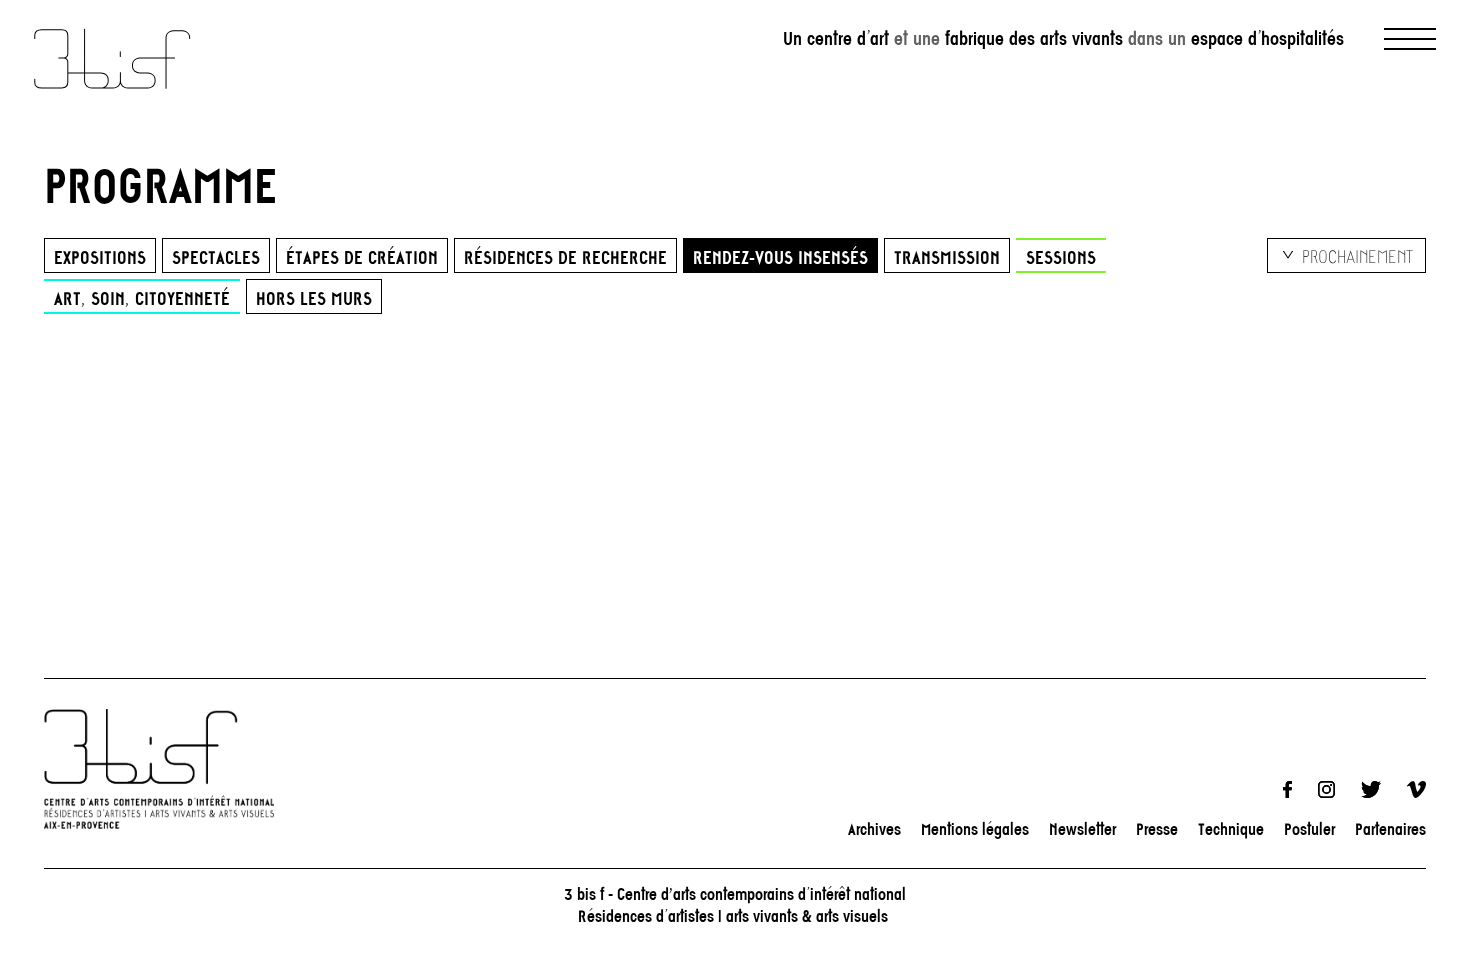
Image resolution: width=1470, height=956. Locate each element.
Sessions (1061, 257)
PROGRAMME (161, 185)
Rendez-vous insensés (780, 257)
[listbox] (1346, 255)
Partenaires (1390, 828)
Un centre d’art (836, 39)
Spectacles (216, 257)
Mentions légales (975, 828)
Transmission (947, 257)
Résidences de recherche (565, 257)
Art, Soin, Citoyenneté (142, 298)
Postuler (1309, 828)
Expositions (100, 257)
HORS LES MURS (314, 298)
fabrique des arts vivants (1034, 39)
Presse (1157, 828)
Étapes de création (362, 257)
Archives (874, 828)
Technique (1231, 828)
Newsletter (1082, 828)
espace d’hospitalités (1267, 39)
